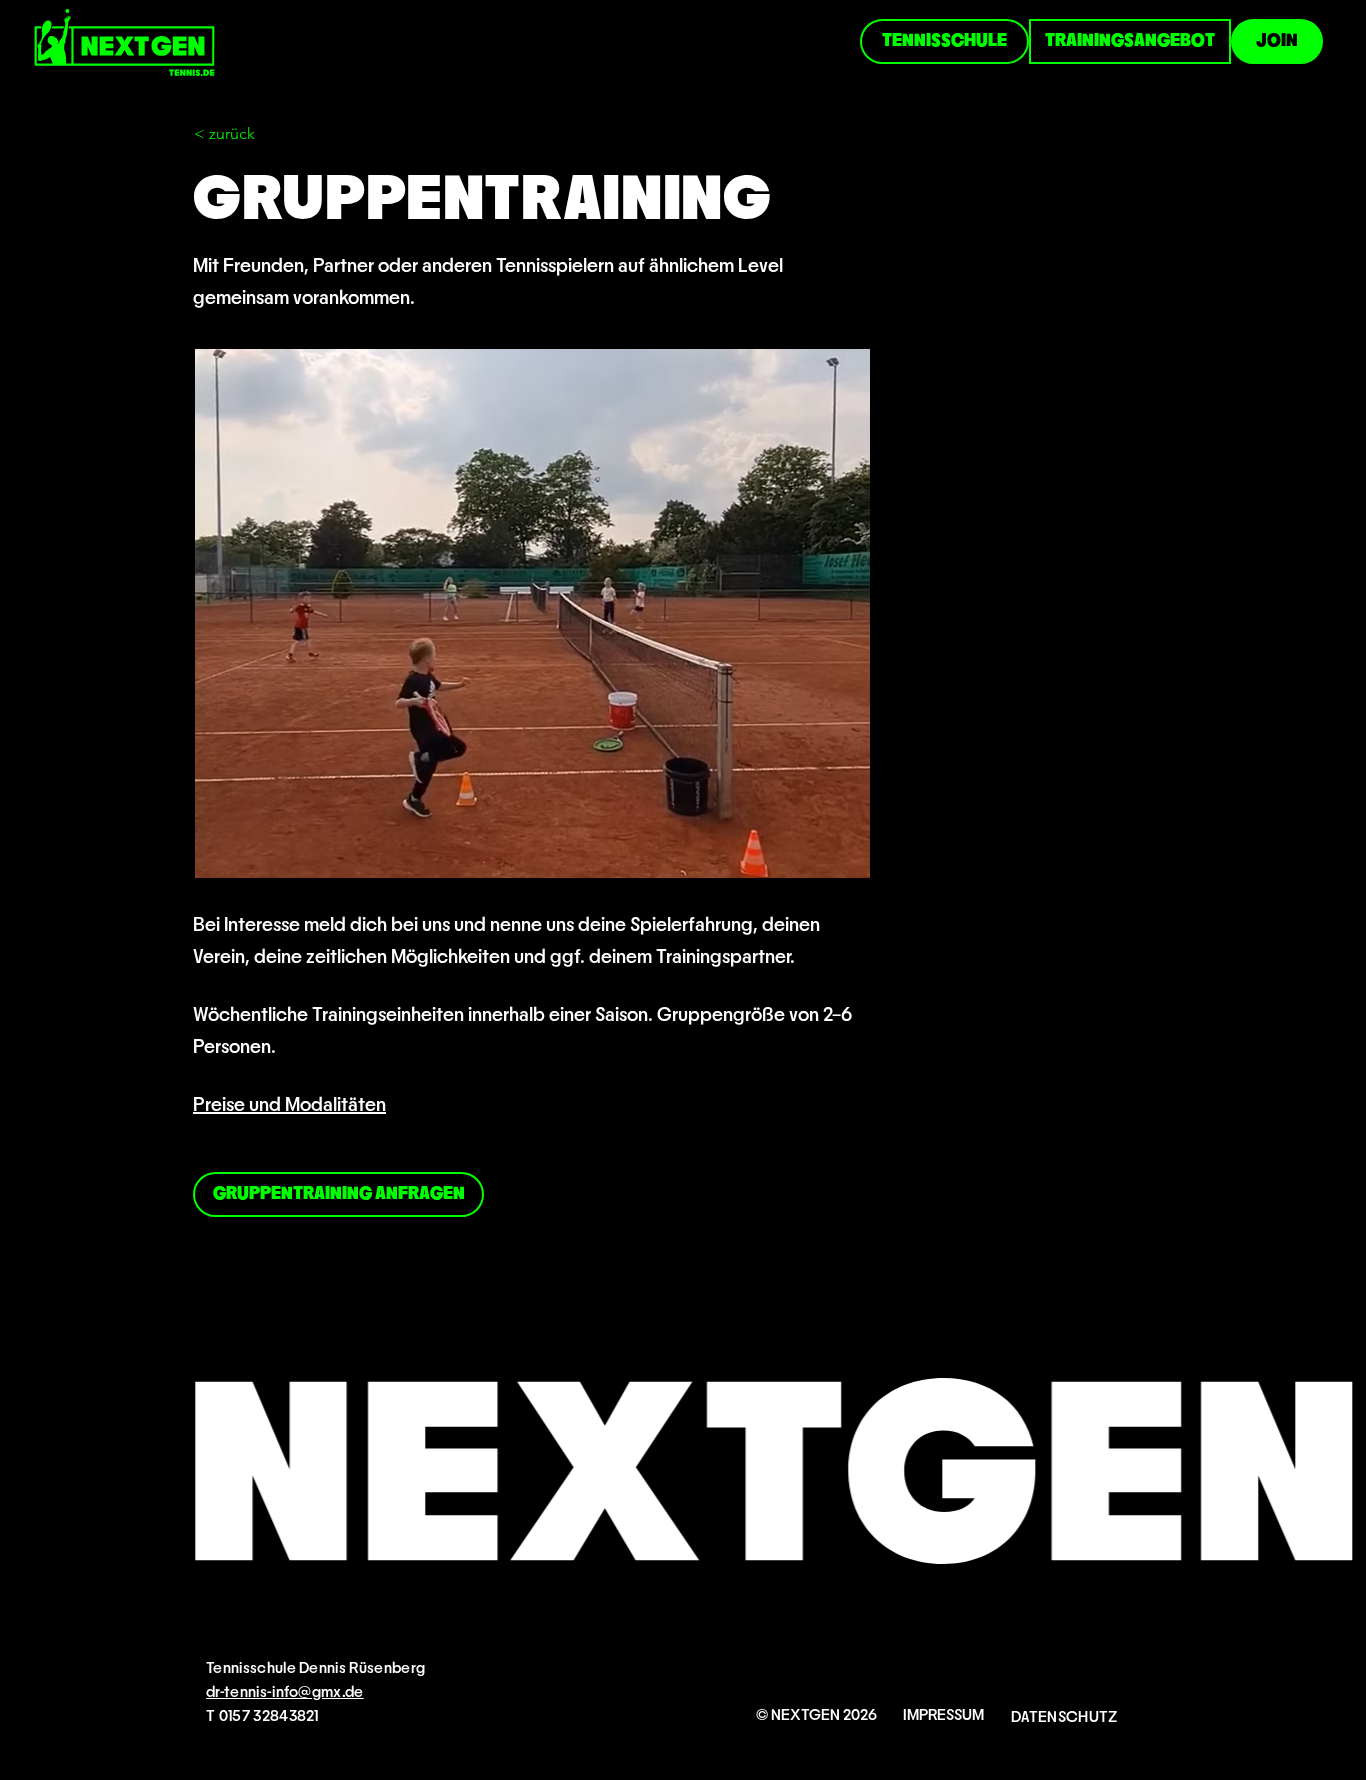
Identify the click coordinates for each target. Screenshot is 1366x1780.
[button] (260, 134)
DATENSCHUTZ (1064, 1717)
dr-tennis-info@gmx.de (285, 1692)
